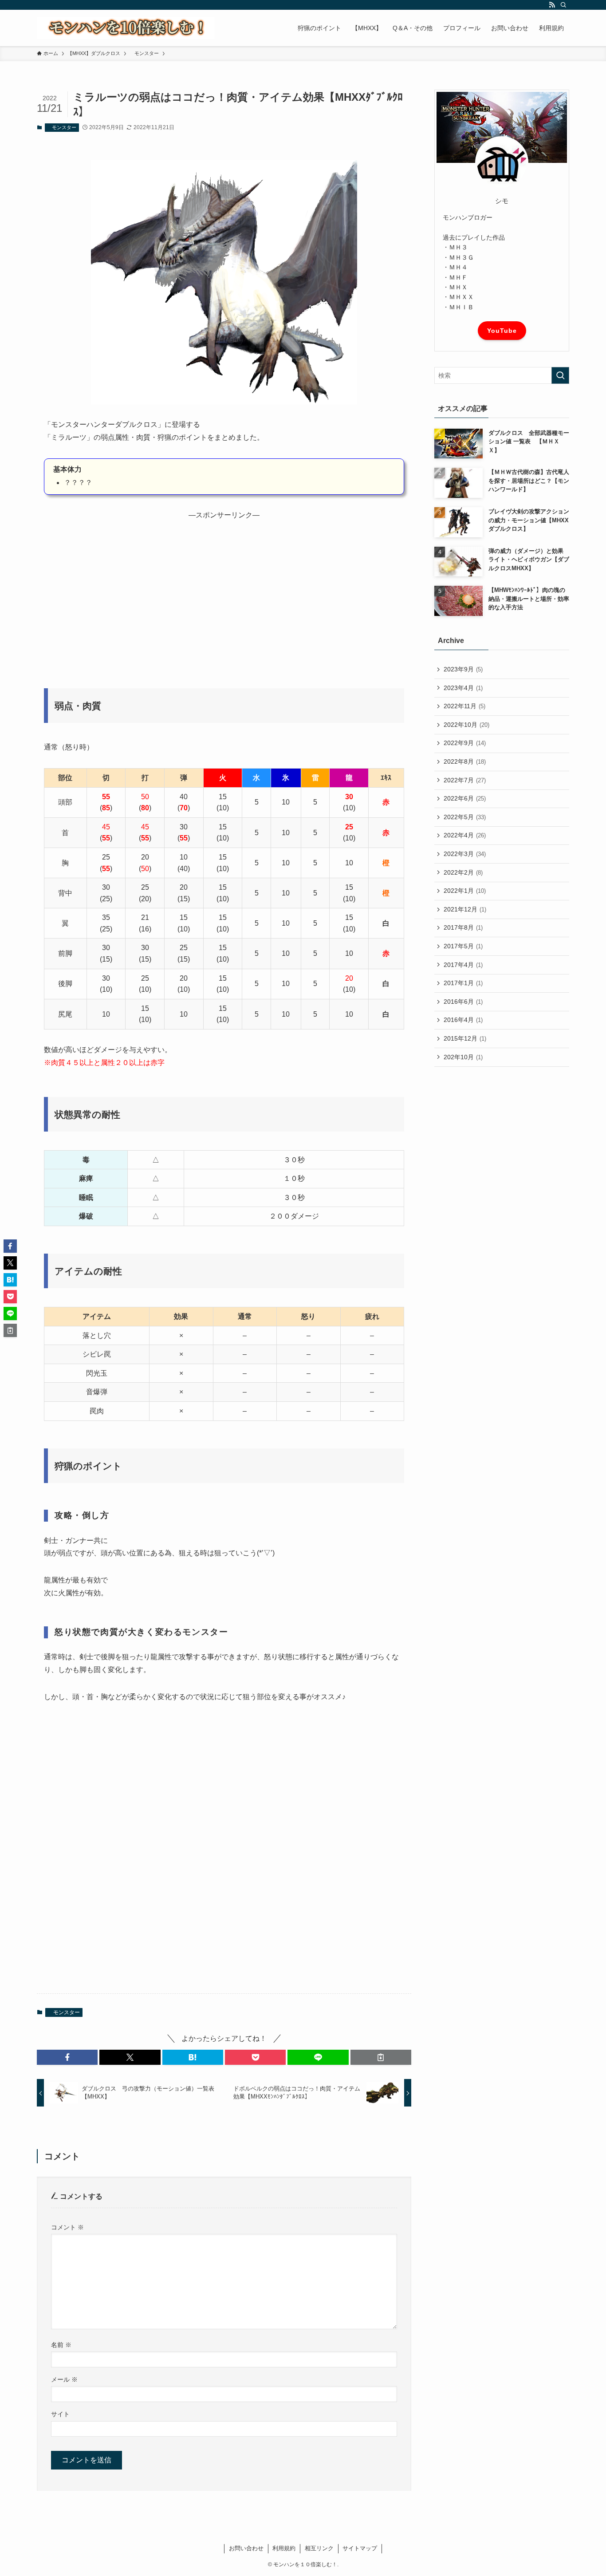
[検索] (563, 5)
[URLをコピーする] (381, 2057)
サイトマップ (360, 2548)
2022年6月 (465, 798)
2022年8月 (465, 761)
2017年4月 (463, 965)
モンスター (62, 127)
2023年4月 (463, 688)
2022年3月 (465, 854)
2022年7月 (465, 780)
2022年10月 (466, 725)
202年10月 (463, 1057)
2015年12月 (465, 1038)
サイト (60, 2414)
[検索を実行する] (560, 375)
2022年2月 (463, 872)
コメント (67, 2227)
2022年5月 (465, 817)
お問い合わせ (246, 2548)
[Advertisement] (224, 598)
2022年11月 (464, 706)
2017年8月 (463, 927)
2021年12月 (465, 909)
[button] (67, 2057)
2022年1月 (465, 891)
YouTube (502, 331)
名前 (61, 2345)
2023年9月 (463, 669)
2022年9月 (465, 743)
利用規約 (284, 2548)
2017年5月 (463, 946)
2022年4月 (465, 835)
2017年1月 (463, 983)
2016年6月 (463, 1002)
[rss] (552, 5)
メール (64, 2379)
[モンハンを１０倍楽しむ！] (126, 28)
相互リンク (319, 2548)
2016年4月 (463, 1020)
